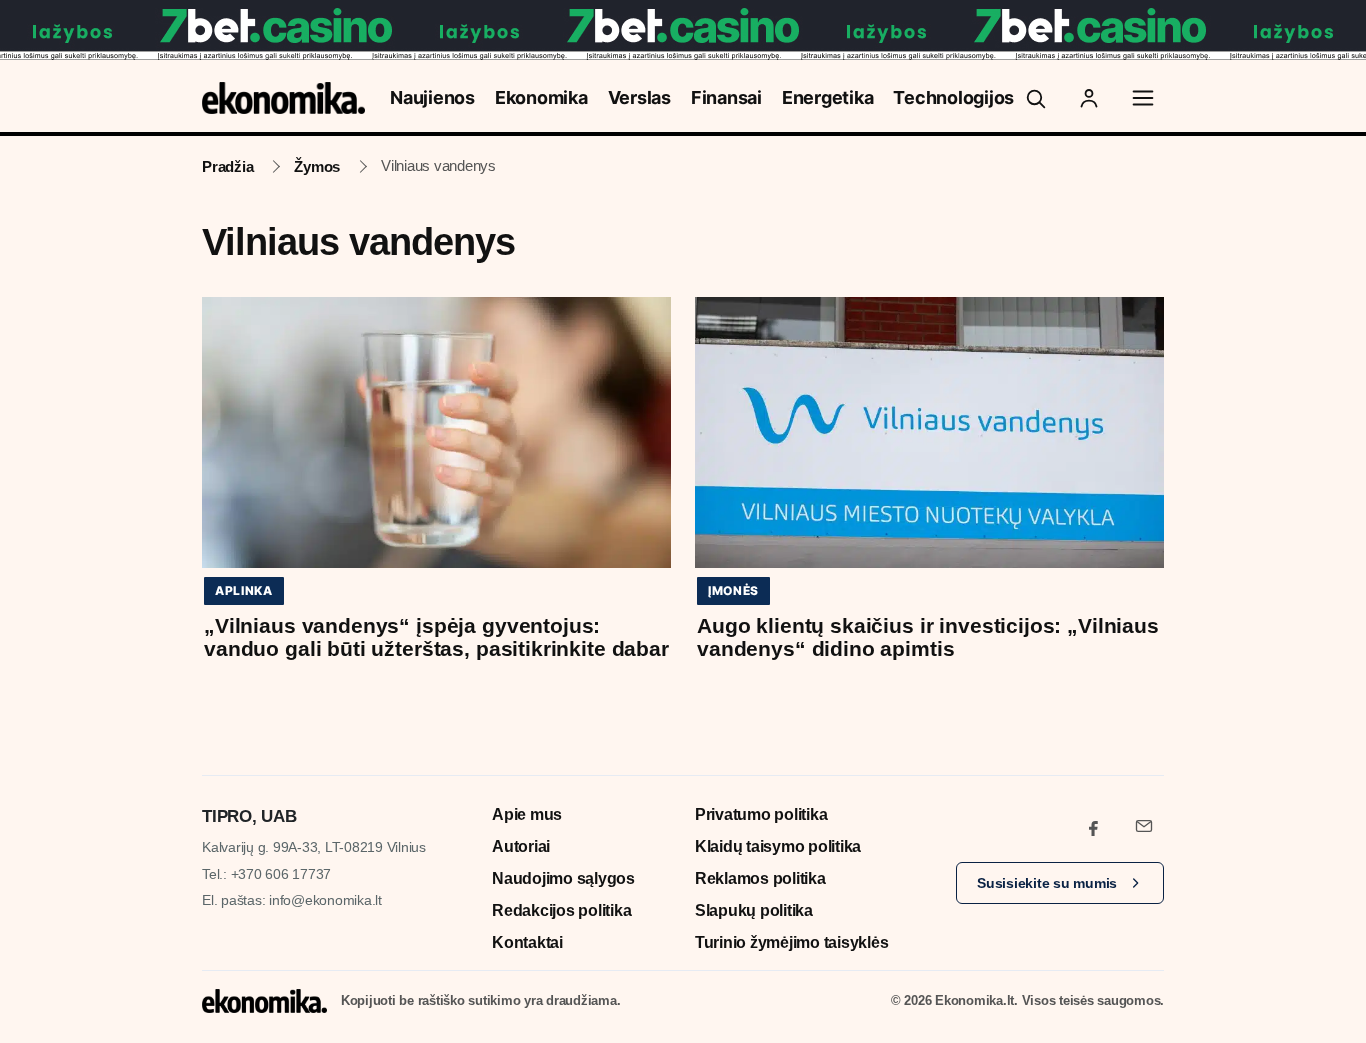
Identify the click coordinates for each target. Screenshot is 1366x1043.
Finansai (726, 97)
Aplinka (244, 590)
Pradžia (227, 166)
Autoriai (521, 846)
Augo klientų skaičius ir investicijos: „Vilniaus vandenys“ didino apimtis (928, 637)
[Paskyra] (1089, 98)
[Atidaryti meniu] (1143, 98)
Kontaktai (527, 942)
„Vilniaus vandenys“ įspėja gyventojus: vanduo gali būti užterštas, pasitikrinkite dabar (436, 637)
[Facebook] (1094, 826)
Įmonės (733, 590)
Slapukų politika (754, 910)
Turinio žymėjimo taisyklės (792, 942)
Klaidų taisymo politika (778, 846)
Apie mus (527, 814)
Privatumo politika (761, 814)
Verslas (639, 97)
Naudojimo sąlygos (563, 878)
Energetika (828, 97)
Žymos (317, 166)
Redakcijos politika (561, 910)
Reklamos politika (760, 878)
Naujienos (432, 97)
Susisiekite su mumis (1047, 883)
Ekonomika (541, 97)
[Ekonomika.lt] (283, 97)
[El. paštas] (1144, 826)
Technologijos (953, 97)
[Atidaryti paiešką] (1035, 98)
